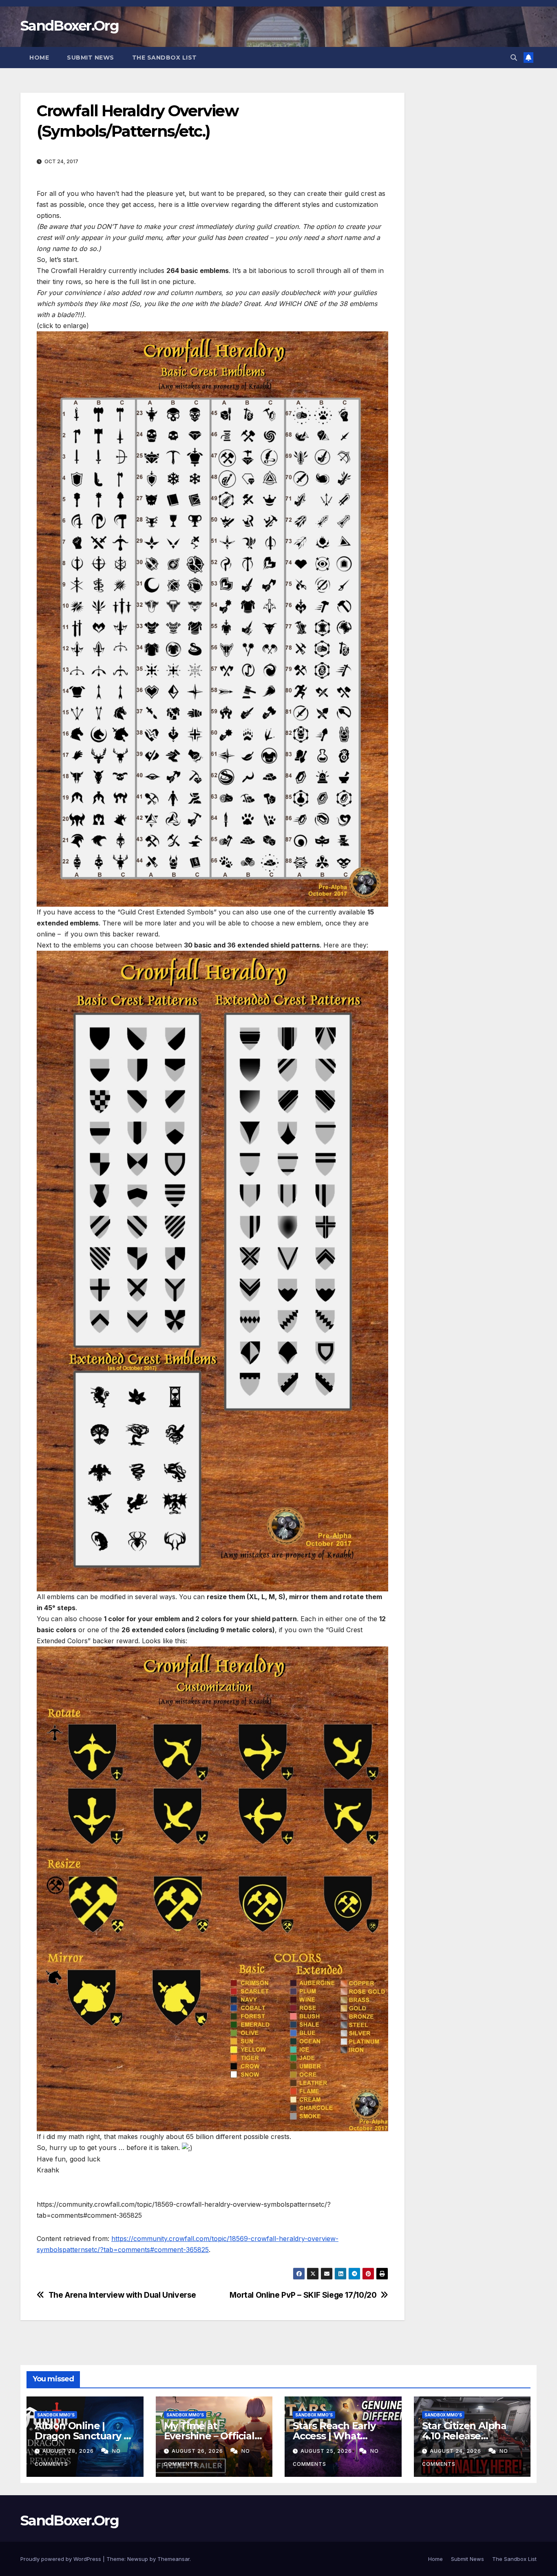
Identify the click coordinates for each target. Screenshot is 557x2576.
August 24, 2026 (456, 2451)
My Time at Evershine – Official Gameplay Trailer (209, 2436)
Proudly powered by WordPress (62, 2559)
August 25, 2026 (327, 2451)
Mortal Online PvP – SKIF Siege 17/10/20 (303, 2295)
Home (39, 58)
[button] (514, 58)
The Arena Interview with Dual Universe (122, 2295)
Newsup (138, 2559)
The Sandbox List (165, 58)
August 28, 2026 (69, 2451)
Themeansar (174, 2559)
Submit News (91, 58)
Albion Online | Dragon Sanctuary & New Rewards (82, 2436)
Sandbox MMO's (56, 2415)
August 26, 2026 (198, 2451)
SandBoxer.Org (70, 26)
